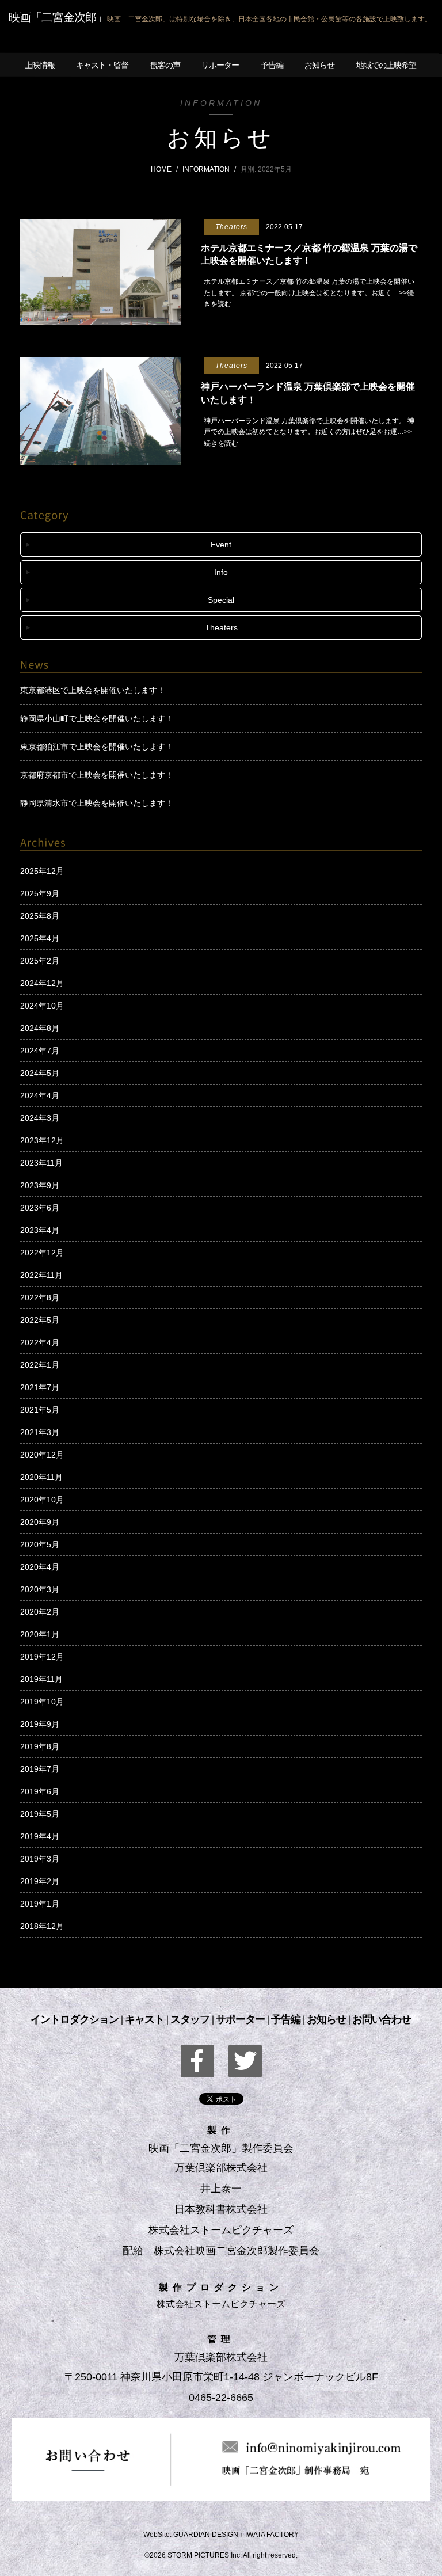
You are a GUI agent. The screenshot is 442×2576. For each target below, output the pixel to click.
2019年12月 (42, 1657)
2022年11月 (41, 1275)
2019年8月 (40, 1746)
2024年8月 (40, 1028)
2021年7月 (40, 1387)
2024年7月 (40, 1051)
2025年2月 (40, 961)
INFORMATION (206, 169)
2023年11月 (41, 1163)
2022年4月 (40, 1342)
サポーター (240, 2019)
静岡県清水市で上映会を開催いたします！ (97, 803)
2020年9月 (40, 1522)
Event (221, 545)
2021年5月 (40, 1410)
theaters (231, 227)
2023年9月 (40, 1185)
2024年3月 (40, 1118)
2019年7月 (40, 1769)
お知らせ (326, 2019)
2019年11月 (41, 1679)
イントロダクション (75, 2019)
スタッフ (190, 2019)
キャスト (144, 2019)
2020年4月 (40, 1567)
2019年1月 (40, 1904)
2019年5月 (40, 1814)
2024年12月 (42, 983)
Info (221, 572)
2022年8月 (40, 1297)
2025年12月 (42, 871)
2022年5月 (40, 1320)
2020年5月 (40, 1544)
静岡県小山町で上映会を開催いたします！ (97, 718)
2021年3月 (40, 1432)
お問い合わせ (382, 2019)
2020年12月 (42, 1455)
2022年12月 (42, 1253)
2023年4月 (40, 1230)
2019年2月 (40, 1881)
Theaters (221, 627)
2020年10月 (42, 1500)
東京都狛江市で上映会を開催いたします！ (97, 747)
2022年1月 (40, 1365)
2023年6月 (40, 1208)
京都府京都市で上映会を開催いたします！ (97, 775)
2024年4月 (40, 1095)
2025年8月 (40, 916)
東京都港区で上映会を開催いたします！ (93, 690)
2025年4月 (40, 938)
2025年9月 (40, 893)
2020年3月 (40, 1589)
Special (221, 600)
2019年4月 (40, 1836)
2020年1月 (40, 1634)
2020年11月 (41, 1477)
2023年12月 (42, 1140)
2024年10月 (42, 1006)
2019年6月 (40, 1791)
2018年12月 (42, 1926)
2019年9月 (40, 1724)
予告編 (286, 2019)
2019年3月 (40, 1859)
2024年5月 (40, 1073)
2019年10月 (42, 1702)
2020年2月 (40, 1612)
